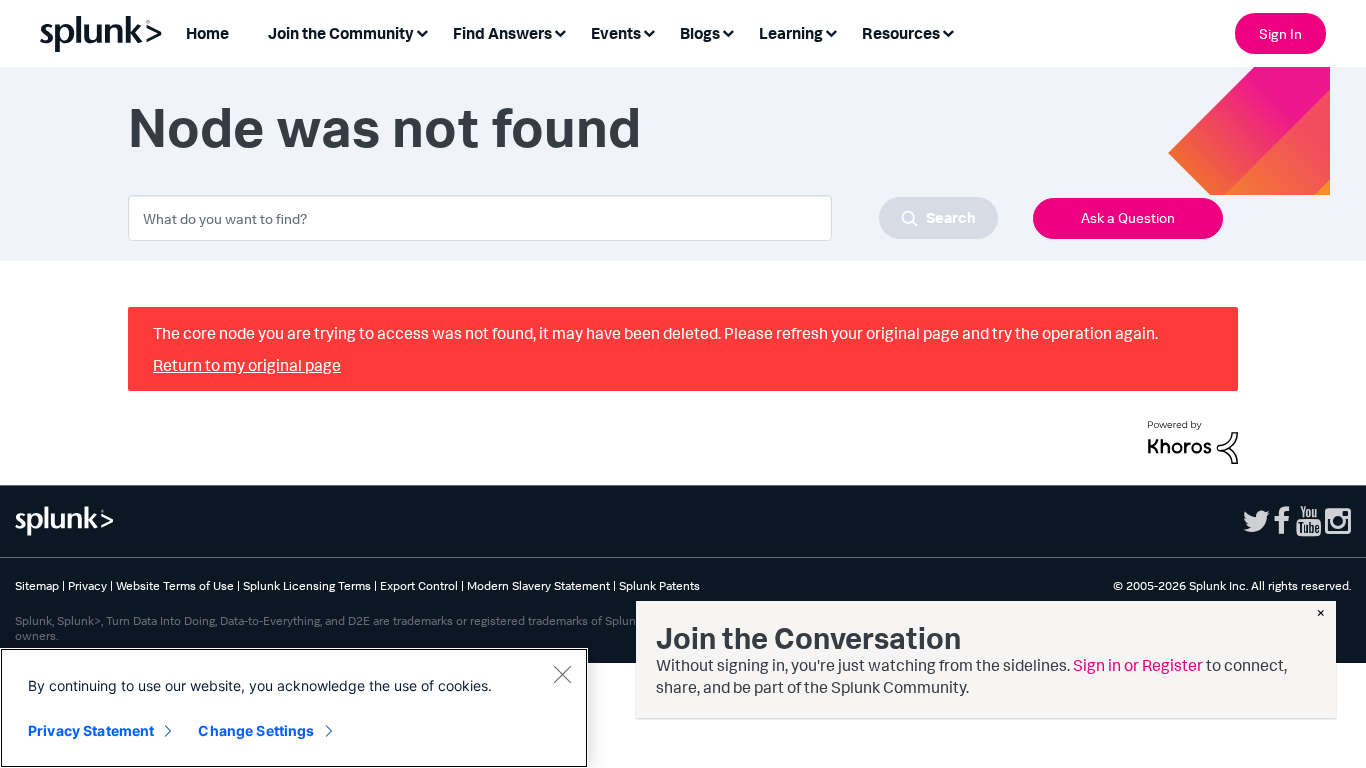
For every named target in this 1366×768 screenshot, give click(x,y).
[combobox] (563, 218)
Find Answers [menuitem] (502, 33)
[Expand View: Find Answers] (560, 31)
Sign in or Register (1138, 665)
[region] (294, 708)
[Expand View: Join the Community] (422, 31)
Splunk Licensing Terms (307, 585)
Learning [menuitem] (791, 33)
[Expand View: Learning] (831, 31)
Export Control (419, 585)
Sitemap (37, 585)
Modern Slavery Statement (538, 585)
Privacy (87, 585)
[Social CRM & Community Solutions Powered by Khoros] (1193, 440)
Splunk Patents (659, 585)
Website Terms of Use (175, 585)
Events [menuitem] (616, 33)
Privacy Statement (91, 730)
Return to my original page (247, 365)
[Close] (562, 674)
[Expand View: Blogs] (728, 31)
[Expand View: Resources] (948, 31)
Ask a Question (1128, 217)
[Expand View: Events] (649, 31)
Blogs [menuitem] (700, 33)
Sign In (1280, 33)
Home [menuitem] (207, 33)
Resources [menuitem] (901, 33)
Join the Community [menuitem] (341, 33)
